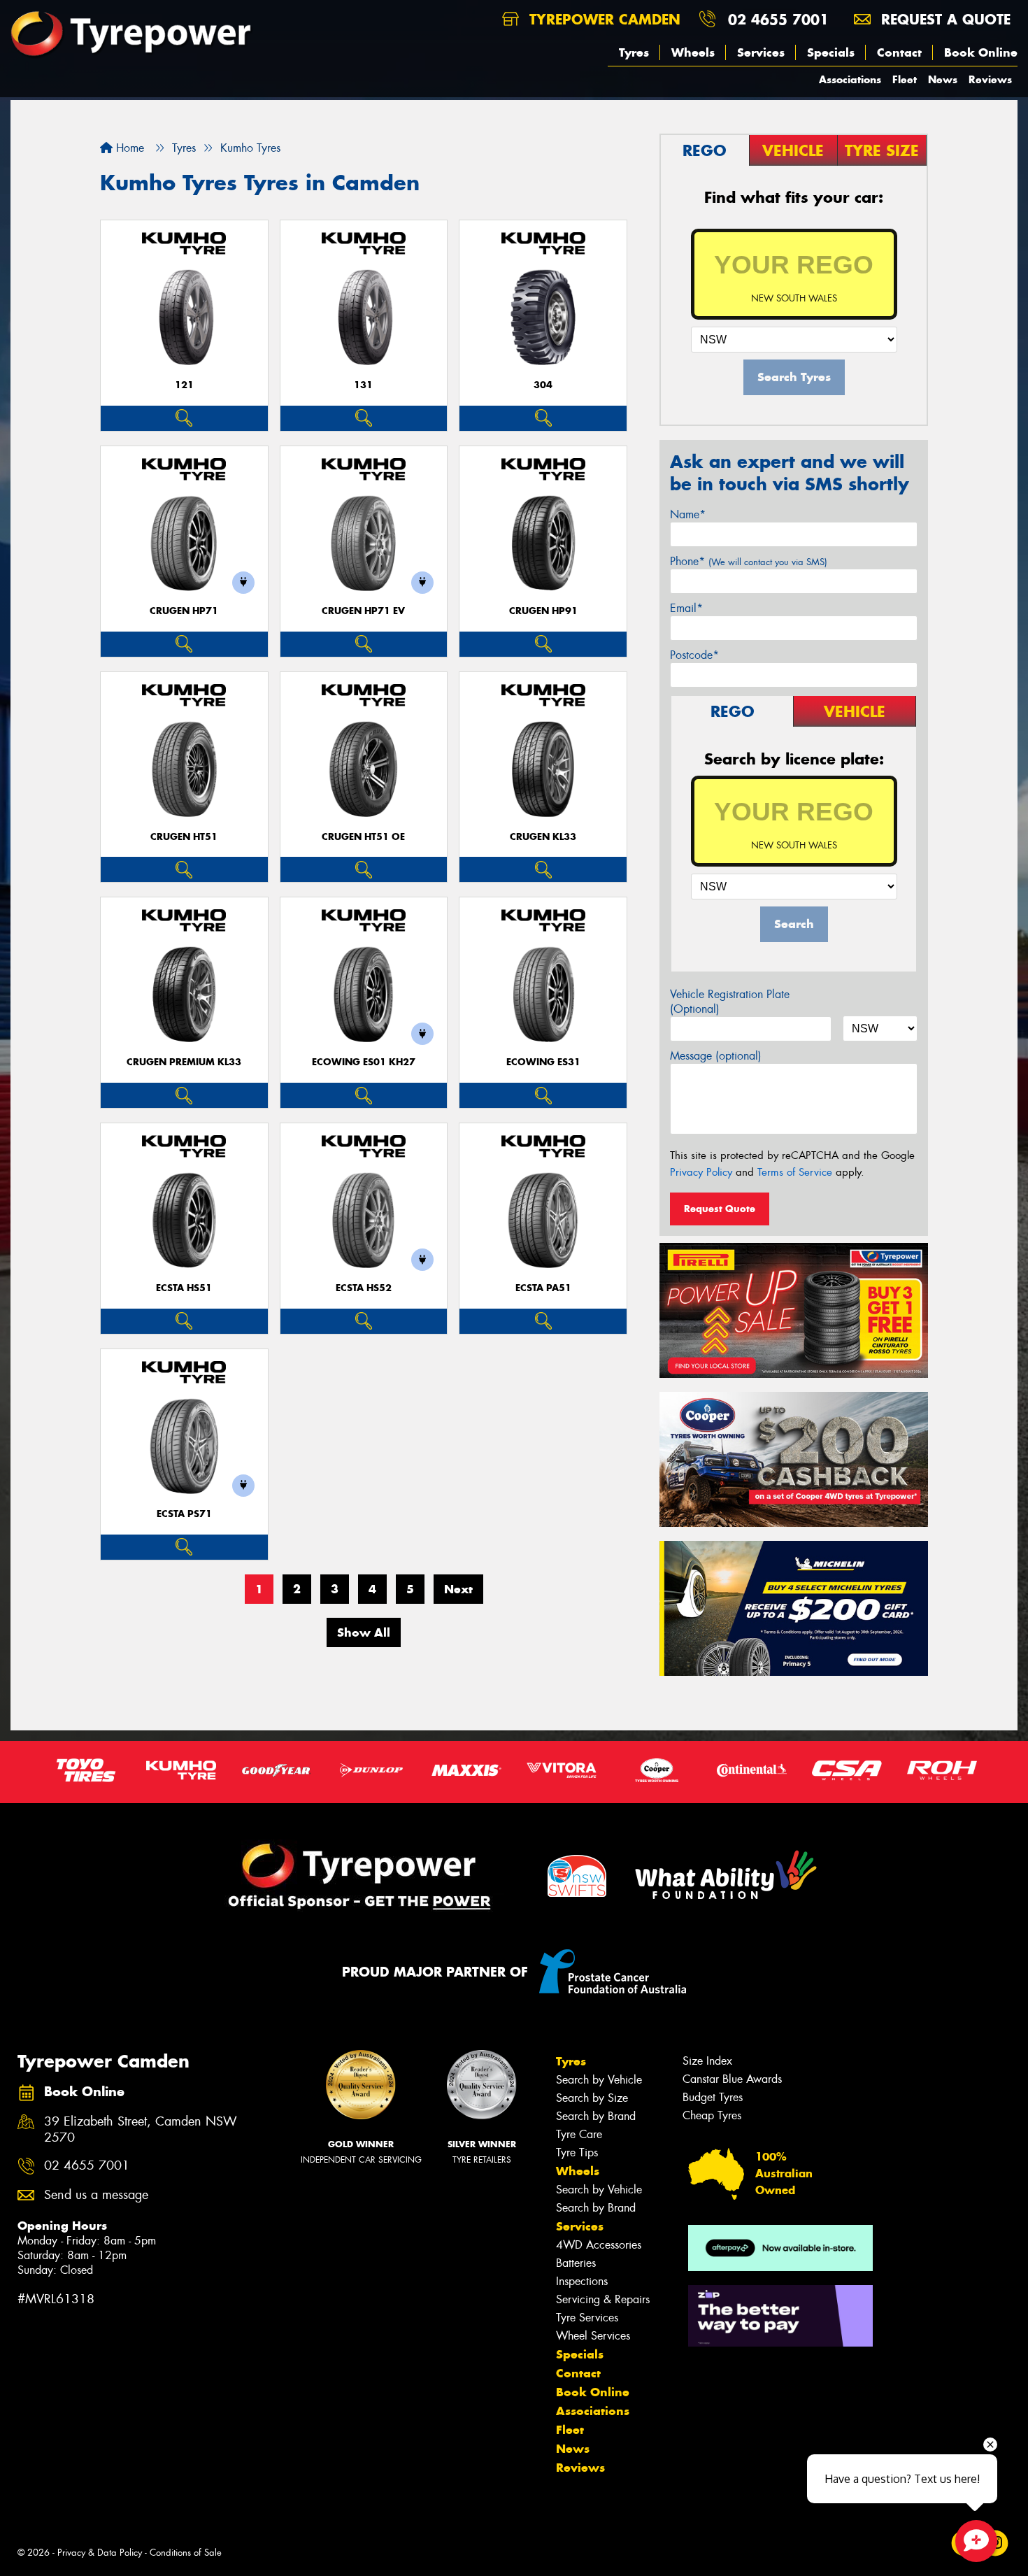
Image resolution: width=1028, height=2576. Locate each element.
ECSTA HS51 (184, 1288)
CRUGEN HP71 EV (363, 611)
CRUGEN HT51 (184, 837)
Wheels (693, 52)
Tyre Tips (577, 2152)
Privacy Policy (701, 1172)
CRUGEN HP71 (184, 611)
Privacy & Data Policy (100, 2553)
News (943, 79)
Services (761, 52)
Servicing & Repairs (603, 2299)
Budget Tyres (713, 2097)
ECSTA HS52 (364, 1288)
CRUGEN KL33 (543, 837)
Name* (688, 514)
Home (128, 148)
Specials (831, 52)
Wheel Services (593, 2336)
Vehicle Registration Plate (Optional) (730, 1002)
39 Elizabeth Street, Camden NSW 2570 (141, 2130)
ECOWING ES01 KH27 (364, 1062)
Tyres (634, 52)
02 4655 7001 (778, 19)
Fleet (905, 79)
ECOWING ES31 (543, 1062)
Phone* (749, 561)
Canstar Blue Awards (732, 2079)
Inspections (582, 2281)
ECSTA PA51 (543, 1288)
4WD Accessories (599, 2245)
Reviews (990, 79)
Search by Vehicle (599, 2080)
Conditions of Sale (186, 2553)
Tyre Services (587, 2318)
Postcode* (694, 655)
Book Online (981, 52)
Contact (899, 52)
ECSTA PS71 (184, 1514)
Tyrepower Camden (602, 19)
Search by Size (592, 2098)
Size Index (707, 2061)
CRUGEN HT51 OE (363, 837)
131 (363, 385)
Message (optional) (716, 1056)
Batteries (576, 2263)
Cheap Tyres (712, 2115)
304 (543, 385)
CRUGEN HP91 (543, 611)
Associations (850, 79)
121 (184, 385)
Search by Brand (596, 2116)
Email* (686, 608)
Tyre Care (579, 2134)
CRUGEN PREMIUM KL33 (184, 1062)
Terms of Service (795, 1172)
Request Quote (720, 1209)
